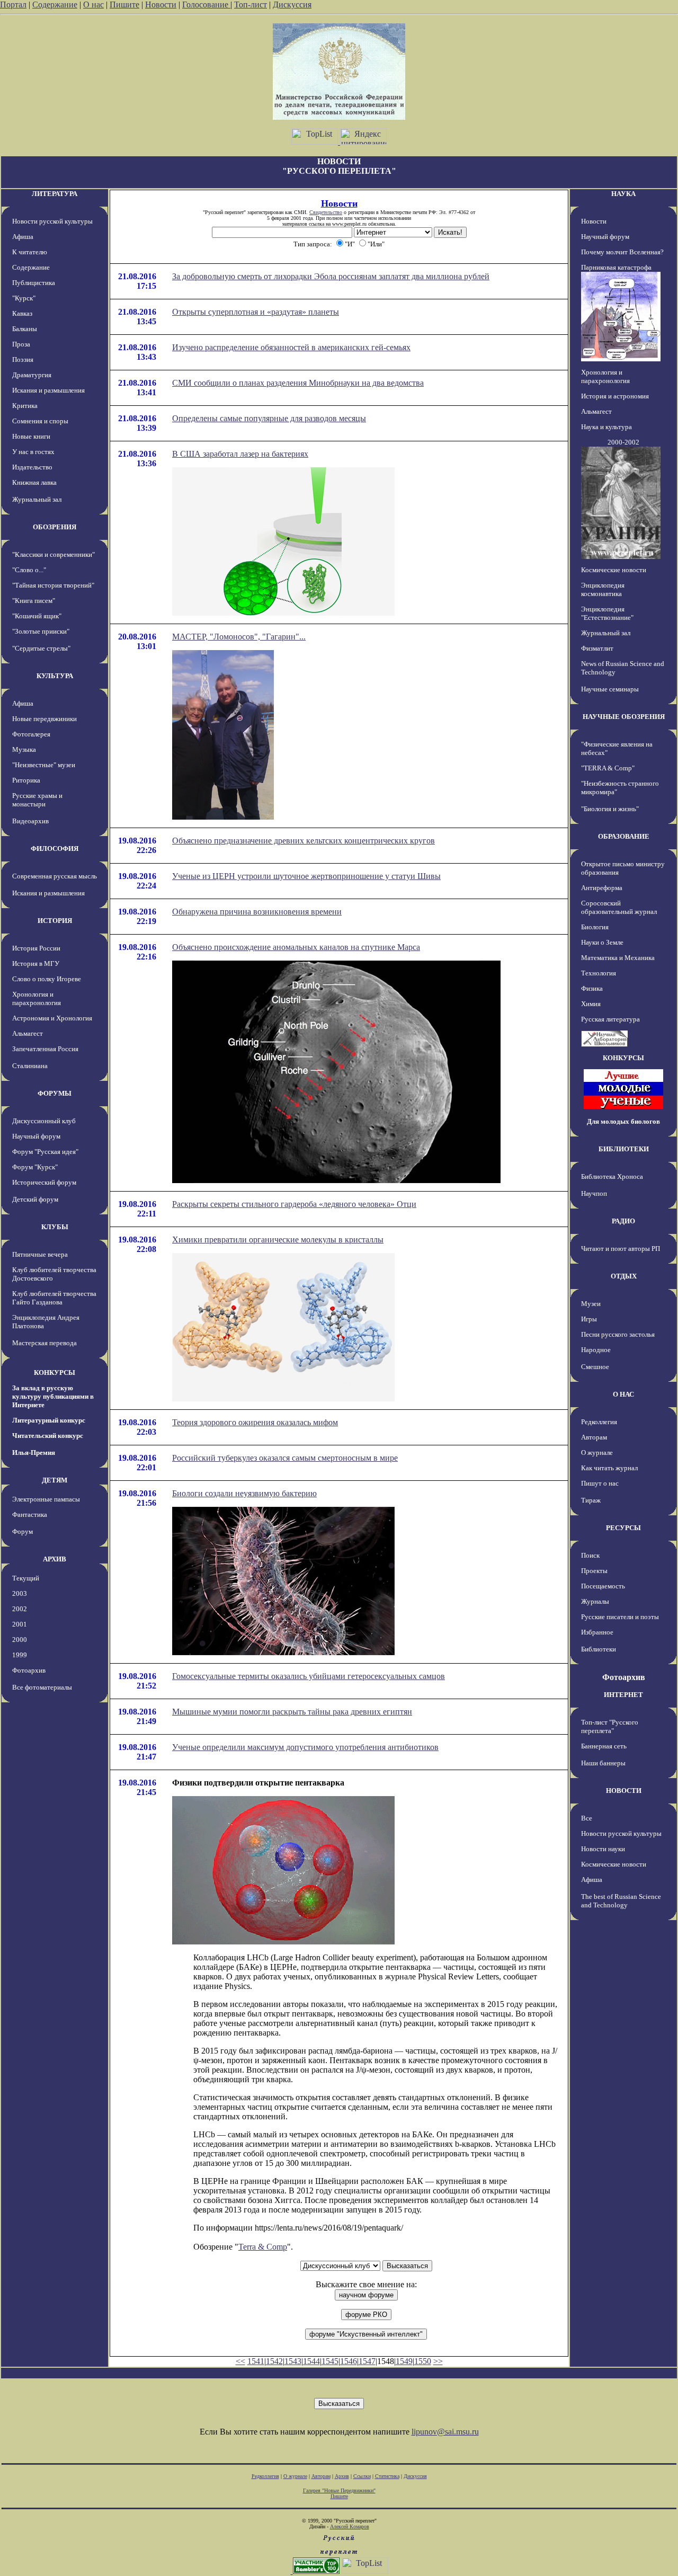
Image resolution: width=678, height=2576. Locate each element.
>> (438, 2361)
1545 (330, 2361)
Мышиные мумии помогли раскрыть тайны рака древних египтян (292, 1712)
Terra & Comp (263, 2247)
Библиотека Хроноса (612, 1176)
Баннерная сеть (604, 1746)
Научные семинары (610, 689)
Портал (13, 5)
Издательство (32, 467)
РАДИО (623, 1221)
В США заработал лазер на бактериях (240, 454)
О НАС (623, 1394)
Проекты (594, 1571)
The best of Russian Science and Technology (621, 1901)
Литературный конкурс (49, 1420)
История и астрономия (615, 396)
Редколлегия (599, 1422)
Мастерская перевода (44, 1343)
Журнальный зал (37, 499)
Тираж (591, 1500)
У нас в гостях (33, 452)
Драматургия (32, 375)
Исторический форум (44, 1182)
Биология (595, 927)
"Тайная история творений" (53, 585)
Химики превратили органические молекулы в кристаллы (278, 1240)
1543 (293, 2361)
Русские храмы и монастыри (37, 800)
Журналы (595, 1601)
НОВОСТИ (624, 1791)
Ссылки (362, 2476)
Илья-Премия (34, 1453)
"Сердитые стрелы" (41, 648)
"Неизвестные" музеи (44, 765)
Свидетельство (326, 212)
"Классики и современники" (53, 554)
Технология (599, 973)
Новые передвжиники (44, 719)
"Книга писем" (34, 601)
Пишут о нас (600, 1483)
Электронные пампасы (46, 1499)
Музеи (591, 1304)
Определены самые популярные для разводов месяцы (269, 418)
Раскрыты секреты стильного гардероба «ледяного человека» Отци (294, 1204)
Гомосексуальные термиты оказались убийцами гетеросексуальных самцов (309, 1676)
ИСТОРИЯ (55, 921)
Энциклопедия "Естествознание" (607, 613)
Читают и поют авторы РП (621, 1249)
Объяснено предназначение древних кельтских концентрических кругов (304, 841)
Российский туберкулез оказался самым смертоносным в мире (285, 1458)
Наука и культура (606, 427)
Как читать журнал (609, 1468)
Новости (161, 5)
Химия (591, 1004)
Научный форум (36, 1136)
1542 (274, 2361)
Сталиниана (30, 1066)
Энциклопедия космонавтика (603, 589)
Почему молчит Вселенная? (622, 252)
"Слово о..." (29, 570)
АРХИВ (55, 1559)
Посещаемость (603, 1586)
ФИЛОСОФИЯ (55, 849)
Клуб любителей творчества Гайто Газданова (54, 1298)
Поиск (590, 1555)
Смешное (595, 1367)
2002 (20, 1609)
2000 (20, 1640)
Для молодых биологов (623, 1121)
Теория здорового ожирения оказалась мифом (255, 1422)
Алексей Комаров (350, 2526)
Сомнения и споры (40, 421)
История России (36, 948)
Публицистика (34, 283)
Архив (342, 2476)
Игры (589, 1319)
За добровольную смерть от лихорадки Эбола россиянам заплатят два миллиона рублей (331, 276)
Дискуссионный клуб (44, 1121)
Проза (21, 344)
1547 (367, 2361)
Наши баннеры (603, 1763)
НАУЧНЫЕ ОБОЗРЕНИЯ (624, 717)
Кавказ (22, 313)
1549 (404, 2361)
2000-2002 (623, 442)
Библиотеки (599, 1649)
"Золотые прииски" (41, 631)
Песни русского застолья (618, 1334)
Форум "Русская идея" (45, 1152)
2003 (20, 1593)
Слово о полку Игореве (47, 979)
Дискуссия (292, 5)
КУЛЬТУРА (55, 676)
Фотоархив (29, 1670)
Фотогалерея (31, 734)
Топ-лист (251, 5)
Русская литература (610, 1019)
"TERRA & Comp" (608, 768)
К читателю (30, 252)
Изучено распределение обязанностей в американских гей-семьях (291, 347)
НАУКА (623, 194)
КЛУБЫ (55, 1227)
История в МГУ (36, 963)
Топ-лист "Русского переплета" (610, 1726)
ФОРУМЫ (55, 1093)
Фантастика (30, 1514)
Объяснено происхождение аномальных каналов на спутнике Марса (296, 947)
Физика (592, 988)
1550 (423, 2361)
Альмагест (28, 1033)
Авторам (594, 1437)
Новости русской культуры (52, 221)
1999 (20, 1655)
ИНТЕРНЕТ (623, 1695)
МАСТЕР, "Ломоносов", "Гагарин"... (239, 637)
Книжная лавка (34, 482)
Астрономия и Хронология (52, 1018)
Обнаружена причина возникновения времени (257, 912)
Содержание (55, 5)
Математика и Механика (618, 958)
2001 (20, 1624)
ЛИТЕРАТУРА (55, 194)
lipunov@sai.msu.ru (445, 2432)
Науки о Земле (602, 942)
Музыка (24, 749)
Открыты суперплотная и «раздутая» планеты (256, 312)
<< (240, 2361)
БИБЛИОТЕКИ (624, 1149)
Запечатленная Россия (45, 1049)
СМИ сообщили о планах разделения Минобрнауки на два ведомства (298, 383)
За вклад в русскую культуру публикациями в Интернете (53, 1396)
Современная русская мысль (55, 876)
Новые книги (31, 436)
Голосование (206, 5)
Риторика (26, 780)
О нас (93, 5)
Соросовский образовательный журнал (619, 907)
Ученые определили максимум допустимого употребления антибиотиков (305, 1747)
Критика (25, 406)
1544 (311, 2361)
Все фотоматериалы (42, 1687)
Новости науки (603, 1849)
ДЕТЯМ (55, 1480)
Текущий (26, 1578)
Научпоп (594, 1193)
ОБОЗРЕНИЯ (55, 527)
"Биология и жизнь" (610, 809)
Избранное (597, 1632)
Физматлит (597, 648)
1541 (256, 2361)
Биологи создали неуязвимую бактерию (244, 1493)
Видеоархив (30, 821)
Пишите (124, 5)
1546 (349, 2361)
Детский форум (35, 1199)
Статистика (387, 2476)
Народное (596, 1350)
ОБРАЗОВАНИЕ (624, 836)
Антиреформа (602, 888)
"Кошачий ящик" (37, 616)
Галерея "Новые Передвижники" (339, 2490)
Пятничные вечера (40, 1254)
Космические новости (614, 570)
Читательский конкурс (48, 1436)
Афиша (23, 237)
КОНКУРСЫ (55, 1373)
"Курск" (24, 298)
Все (587, 1818)
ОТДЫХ (624, 1276)
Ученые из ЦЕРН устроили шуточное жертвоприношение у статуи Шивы (306, 876)
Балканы (25, 329)
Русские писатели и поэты (620, 1617)
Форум (23, 1531)
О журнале (597, 1453)
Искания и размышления (48, 390)
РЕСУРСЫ (623, 1528)
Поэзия (23, 359)
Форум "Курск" (35, 1167)
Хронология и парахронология (37, 998)
